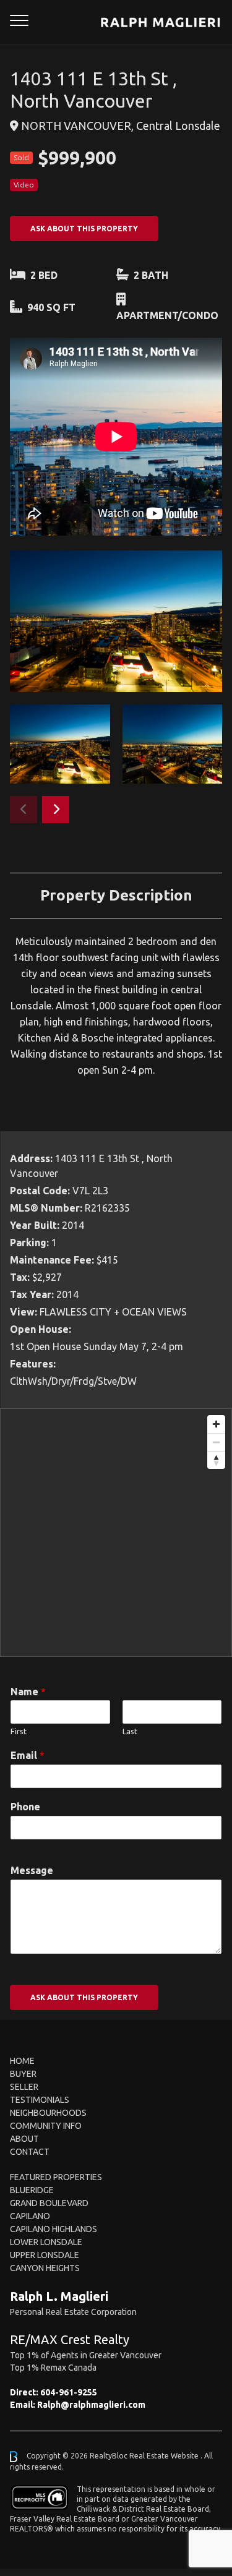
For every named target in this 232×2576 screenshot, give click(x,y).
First (19, 1731)
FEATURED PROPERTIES (56, 2177)
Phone (25, 1807)
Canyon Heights (45, 2268)
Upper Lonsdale (45, 2255)
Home (22, 2061)
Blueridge (32, 2190)
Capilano (30, 2216)
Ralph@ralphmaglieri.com (91, 2405)
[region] (116, 1533)
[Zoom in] (216, 1424)
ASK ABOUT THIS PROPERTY (84, 229)
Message (32, 1870)
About (24, 2139)
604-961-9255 (69, 2392)
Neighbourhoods (48, 2113)
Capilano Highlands (54, 2229)
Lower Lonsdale (46, 2242)
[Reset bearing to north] (216, 1460)
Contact (30, 2152)
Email (28, 1755)
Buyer (23, 2074)
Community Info (46, 2126)
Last (130, 1731)
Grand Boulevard (49, 2203)
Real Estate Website (165, 2456)
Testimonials (40, 2100)
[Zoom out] (216, 1442)
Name (28, 1692)
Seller (24, 2087)
